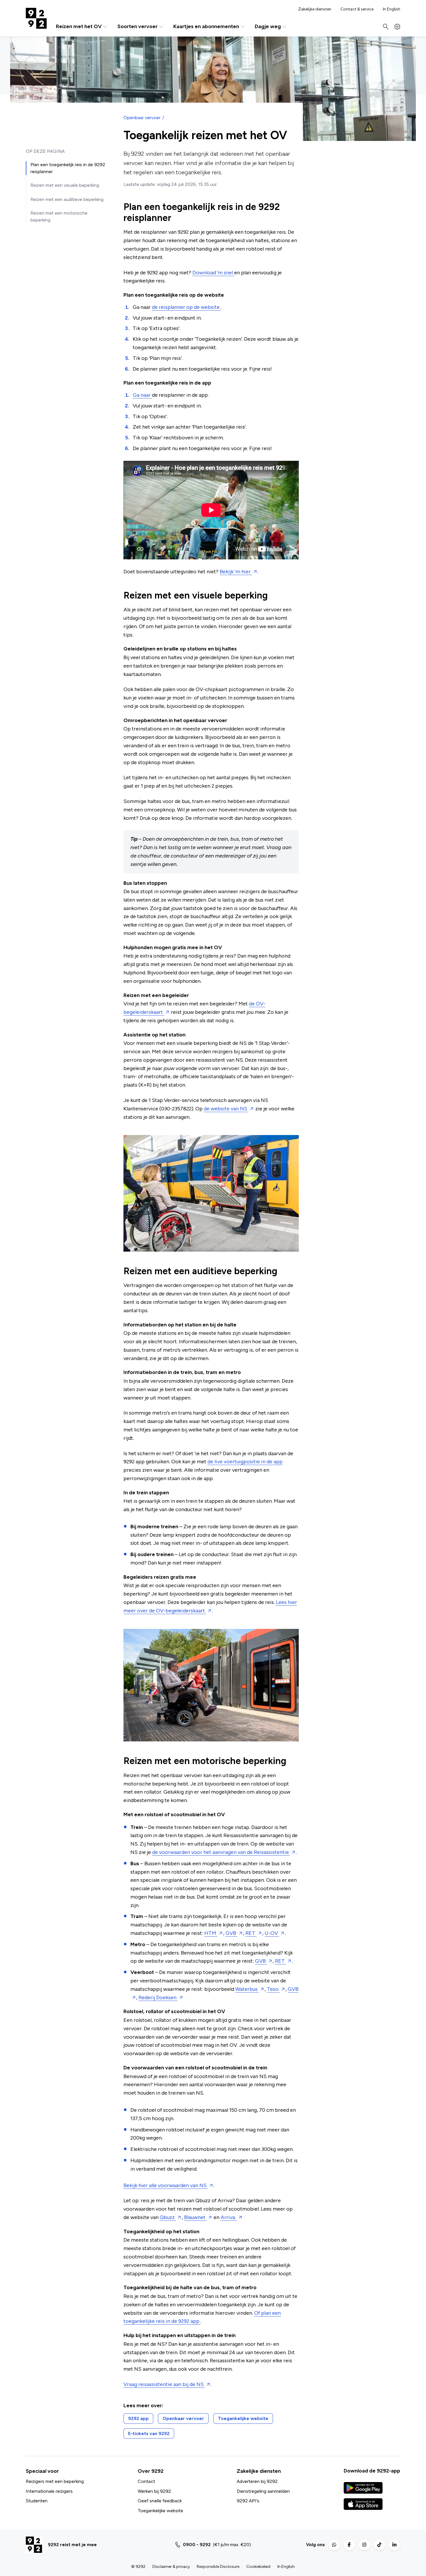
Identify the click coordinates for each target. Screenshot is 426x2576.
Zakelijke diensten (315, 9)
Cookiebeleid (258, 2567)
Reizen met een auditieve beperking (67, 199)
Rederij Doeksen (158, 1997)
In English (392, 9)
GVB (231, 1933)
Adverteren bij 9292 (257, 2481)
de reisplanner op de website (186, 307)
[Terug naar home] (36, 18)
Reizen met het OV (79, 27)
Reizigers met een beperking (55, 2481)
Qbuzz (168, 2217)
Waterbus (247, 1989)
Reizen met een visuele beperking (65, 185)
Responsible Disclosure (218, 2567)
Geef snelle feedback (160, 2501)
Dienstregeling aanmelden (263, 2491)
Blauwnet (195, 2217)
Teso (273, 1989)
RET (251, 1933)
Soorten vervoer (138, 27)
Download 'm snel (213, 273)
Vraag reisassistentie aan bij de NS (164, 2384)
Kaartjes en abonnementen (206, 27)
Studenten (37, 2501)
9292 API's (248, 2501)
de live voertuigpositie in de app (245, 1462)
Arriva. (229, 2217)
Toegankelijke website (160, 2511)
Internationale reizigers (49, 2491)
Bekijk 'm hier (236, 572)
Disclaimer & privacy (171, 2567)
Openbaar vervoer (142, 118)
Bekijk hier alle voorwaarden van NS (166, 2185)
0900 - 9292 (197, 2545)
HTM (211, 1933)
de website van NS (226, 1109)
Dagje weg (268, 27)
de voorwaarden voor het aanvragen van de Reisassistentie (221, 1852)
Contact (146, 2481)
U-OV (272, 1933)
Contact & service (357, 9)
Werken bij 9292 (154, 2491)
